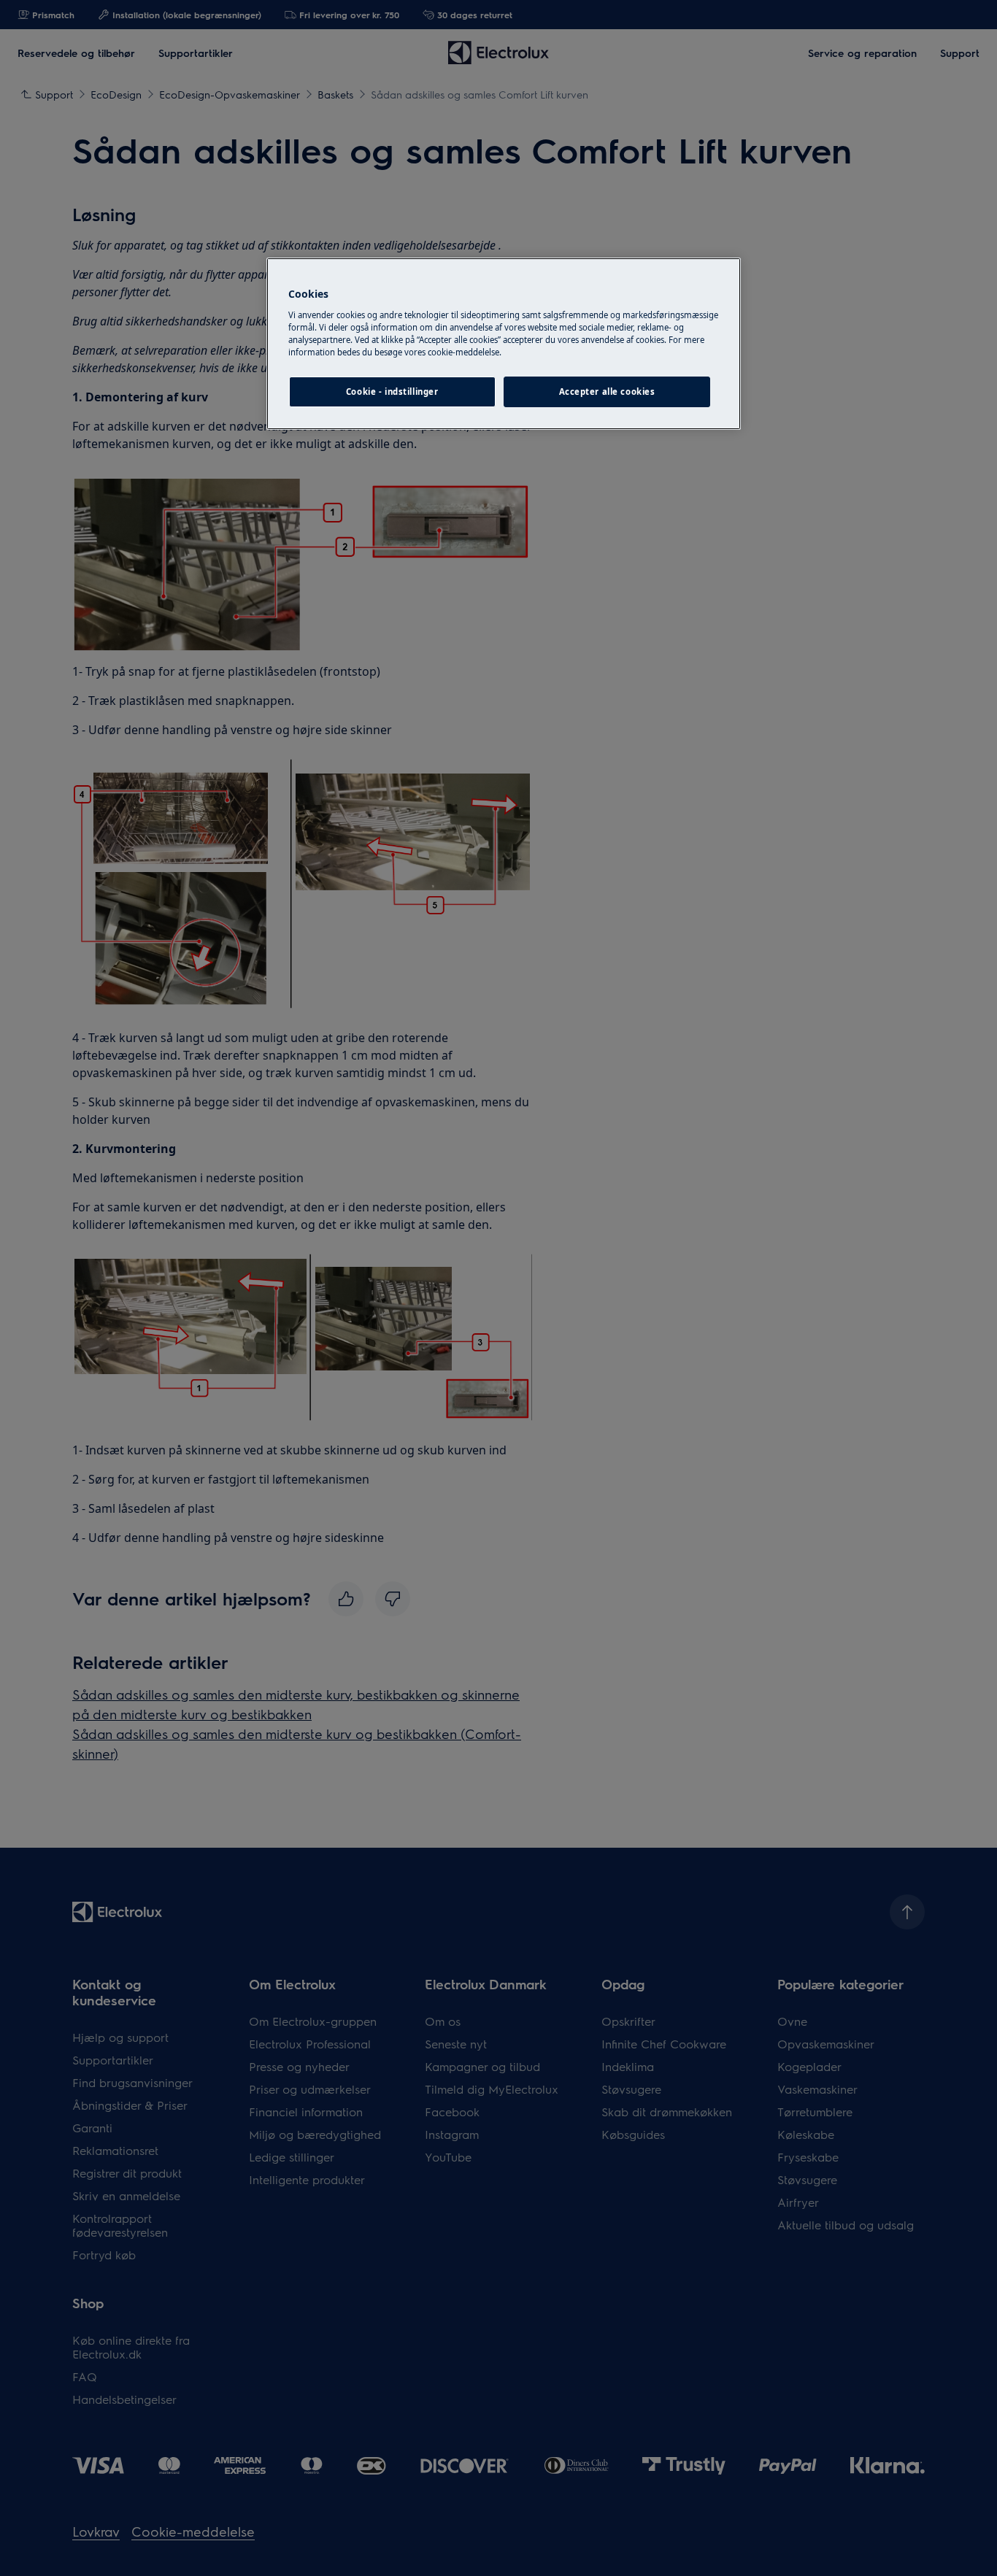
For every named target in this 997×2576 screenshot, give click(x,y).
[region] (504, 344)
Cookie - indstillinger (392, 392)
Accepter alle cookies (607, 392)
